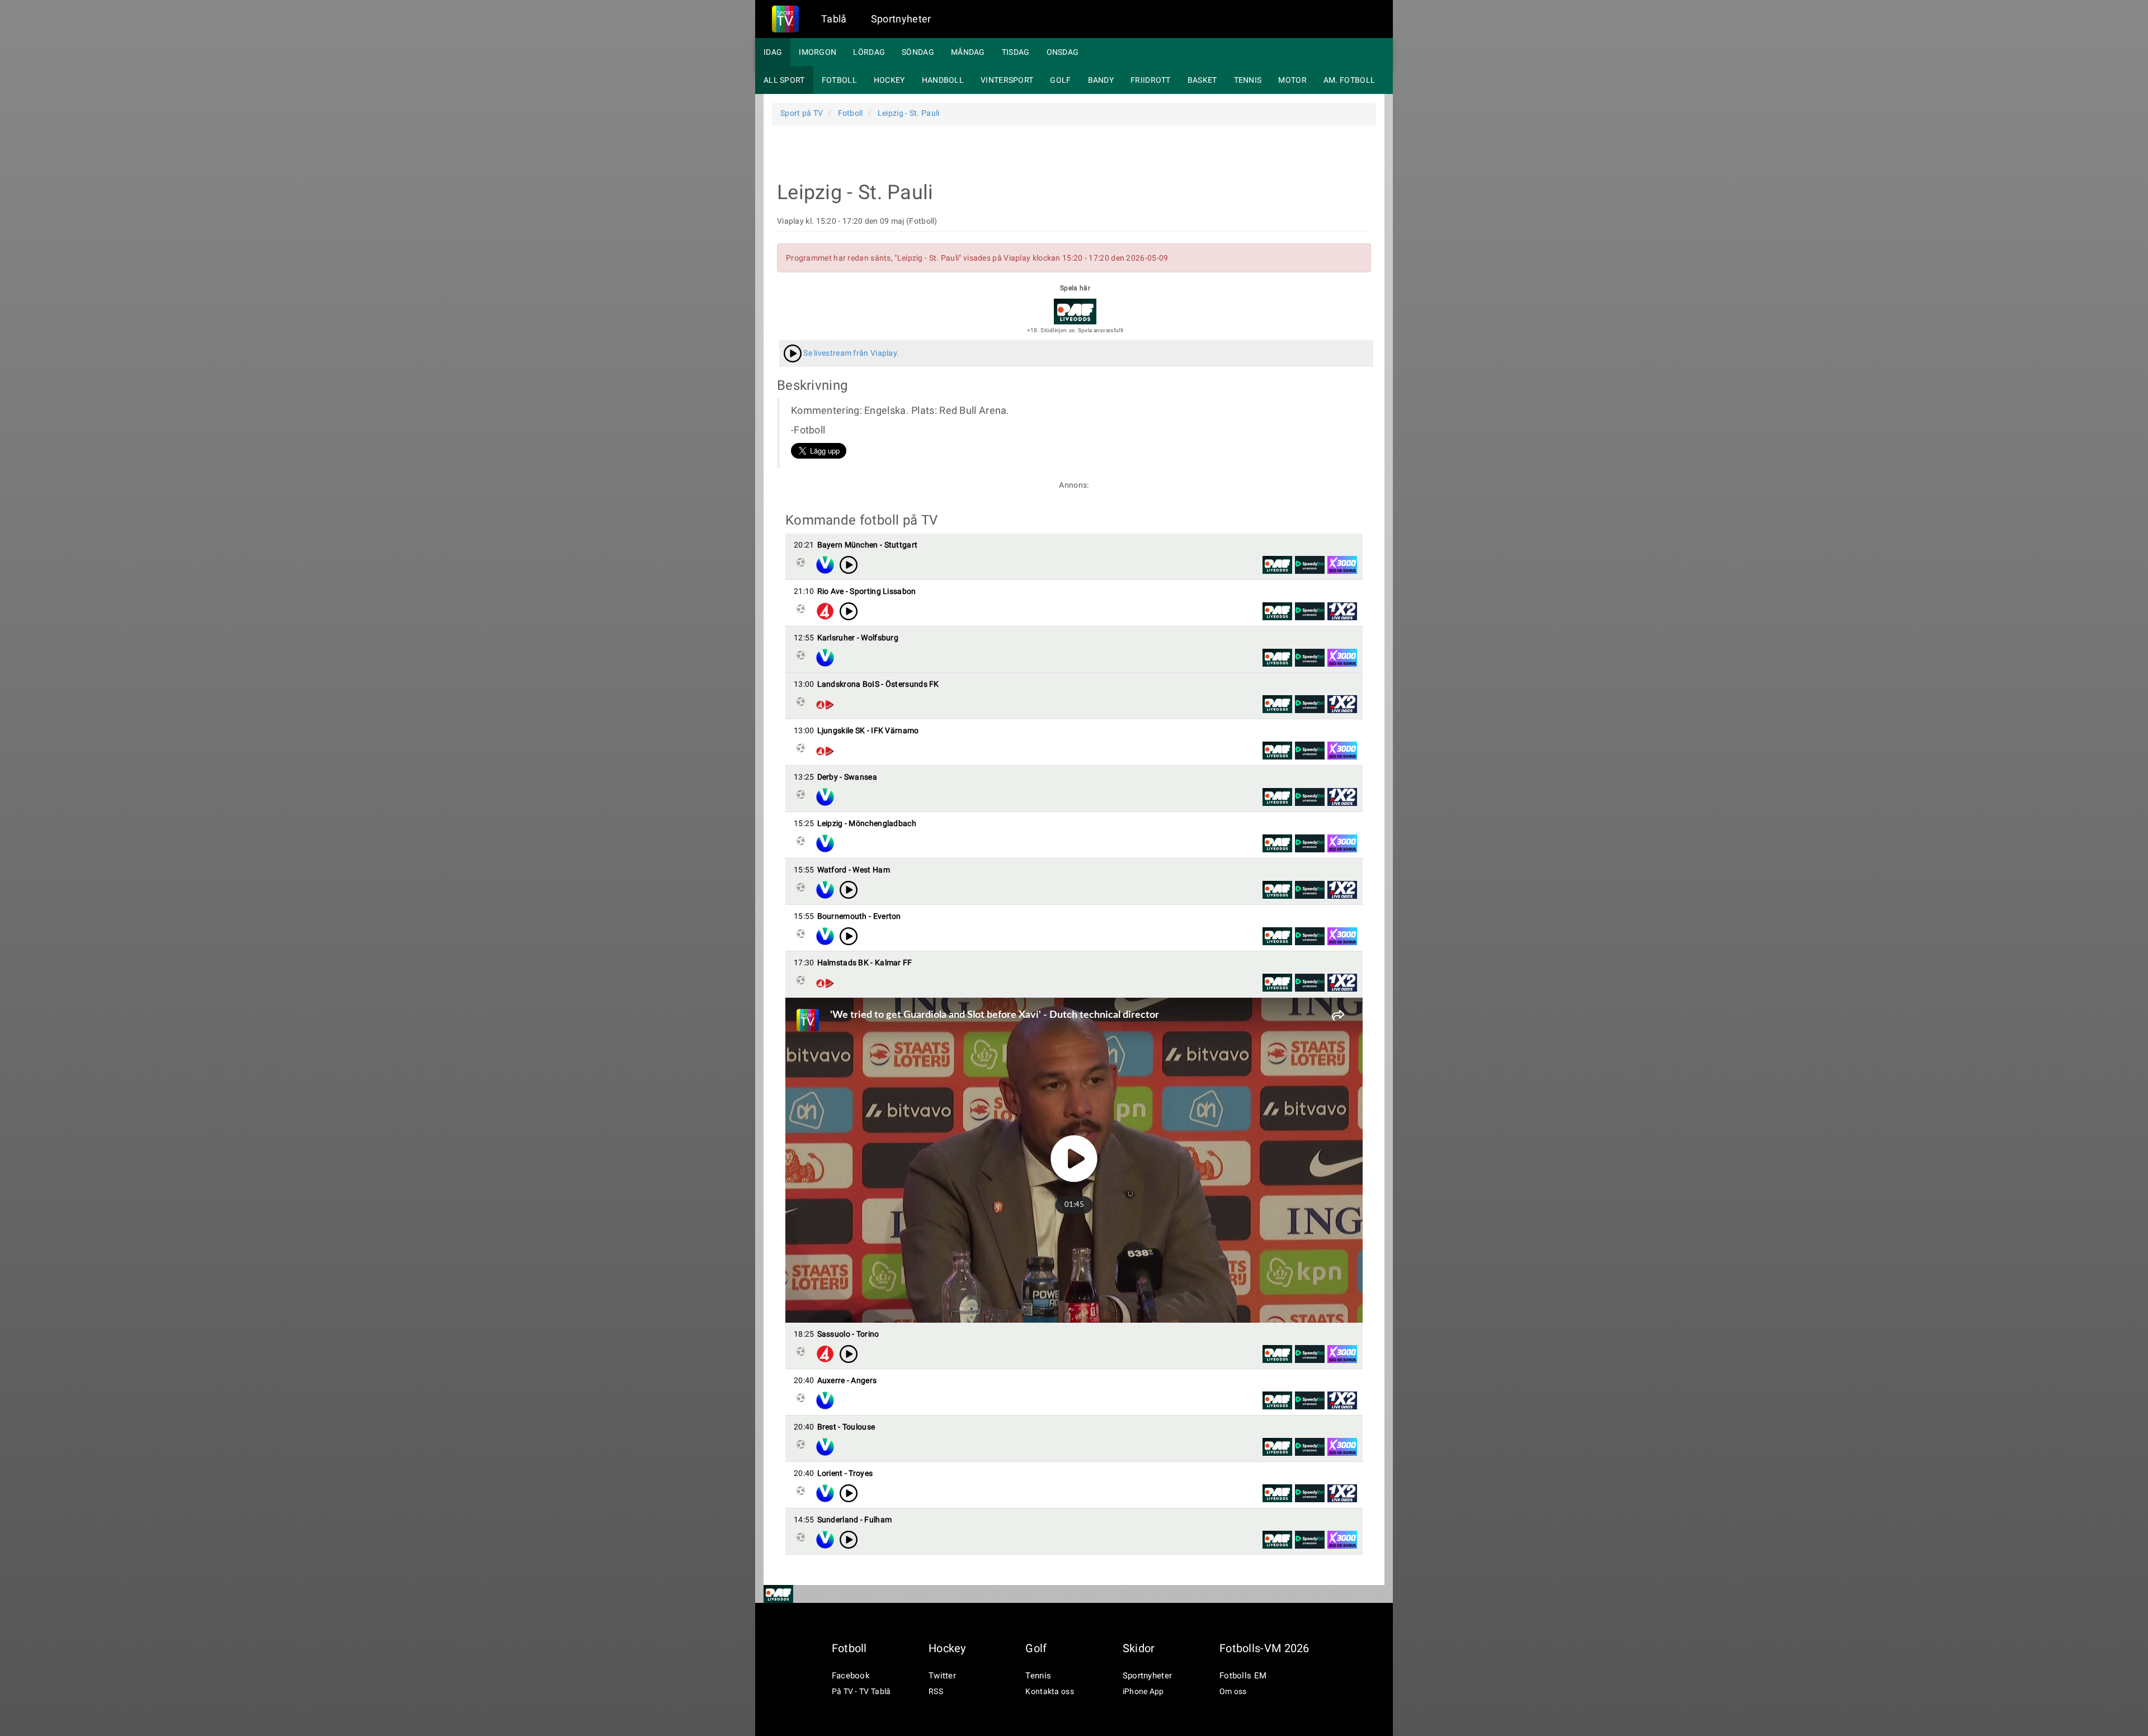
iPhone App (1143, 1691)
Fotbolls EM (1243, 1676)
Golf (1060, 80)
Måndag (968, 52)
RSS (936, 1691)
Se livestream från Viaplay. (850, 353)
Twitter (942, 1676)
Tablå (834, 19)
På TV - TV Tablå (861, 1691)
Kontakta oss (1050, 1691)
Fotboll (839, 80)
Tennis (1248, 80)
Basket (1202, 80)
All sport (784, 80)
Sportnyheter (901, 19)
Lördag (869, 52)
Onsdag (1063, 52)
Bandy (1101, 80)
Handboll (943, 80)
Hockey (889, 80)
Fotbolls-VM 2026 (1264, 1648)
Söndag (918, 52)
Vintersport (1007, 80)
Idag (773, 52)
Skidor (1139, 1648)
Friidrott (1151, 80)
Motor (1292, 80)
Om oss (1233, 1691)
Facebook (851, 1676)
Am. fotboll (1349, 80)
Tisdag (1016, 52)
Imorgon (818, 52)
